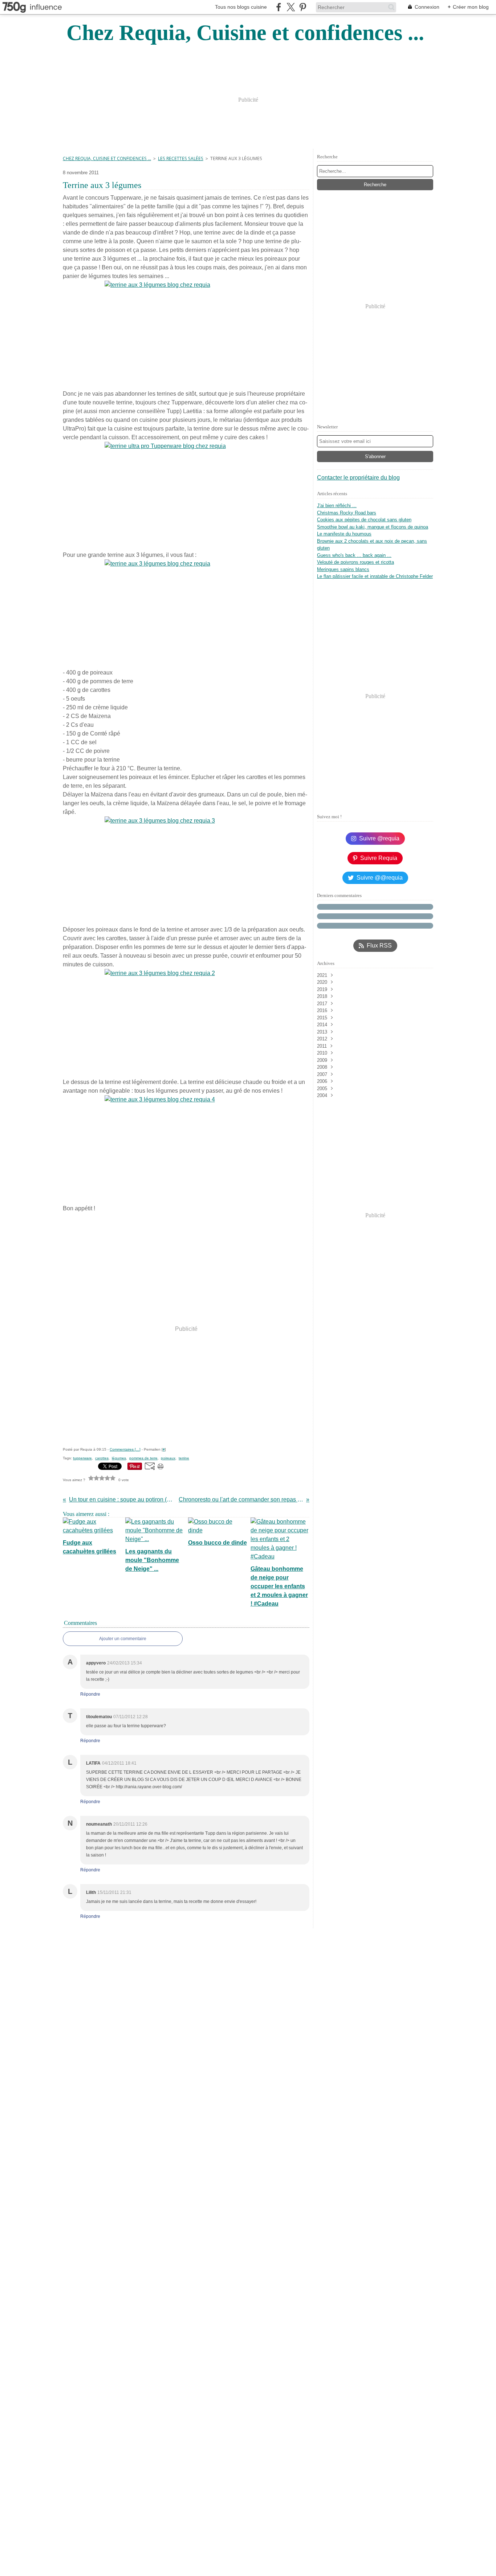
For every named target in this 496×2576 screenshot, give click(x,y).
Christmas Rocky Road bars (347, 513)
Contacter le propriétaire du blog (358, 478)
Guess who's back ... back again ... (354, 555)
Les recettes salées (181, 158)
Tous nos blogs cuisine (241, 7)
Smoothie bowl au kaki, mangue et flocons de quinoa (373, 527)
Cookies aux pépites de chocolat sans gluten (364, 520)
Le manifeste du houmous (344, 534)
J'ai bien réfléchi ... (337, 506)
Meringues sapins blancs (343, 569)
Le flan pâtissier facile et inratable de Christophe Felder (375, 576)
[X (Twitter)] (291, 7)
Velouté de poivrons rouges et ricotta (355, 562)
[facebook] (279, 7)
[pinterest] (303, 7)
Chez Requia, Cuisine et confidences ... (107, 158)
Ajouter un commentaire (123, 1639)
